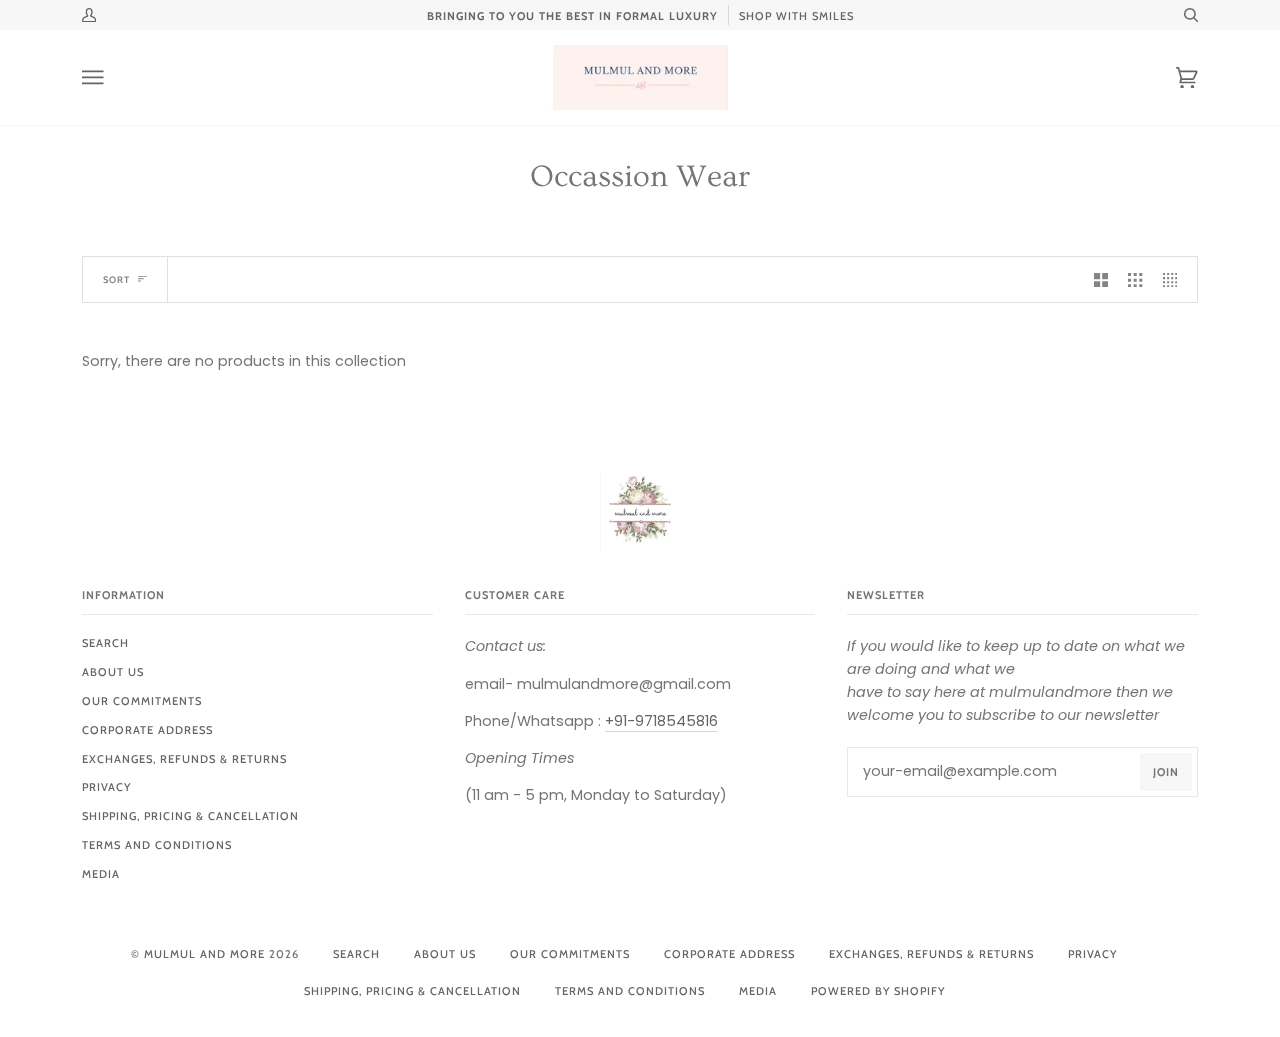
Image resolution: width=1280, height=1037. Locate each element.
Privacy (106, 787)
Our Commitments (142, 701)
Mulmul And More (204, 954)
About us (113, 672)
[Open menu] (112, 77)
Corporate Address (147, 730)
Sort (116, 279)
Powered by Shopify (878, 991)
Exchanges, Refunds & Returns (184, 759)
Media (101, 874)
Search (105, 643)
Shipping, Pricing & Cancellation (190, 816)
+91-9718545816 (661, 721)
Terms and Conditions (157, 845)
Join (1166, 772)
